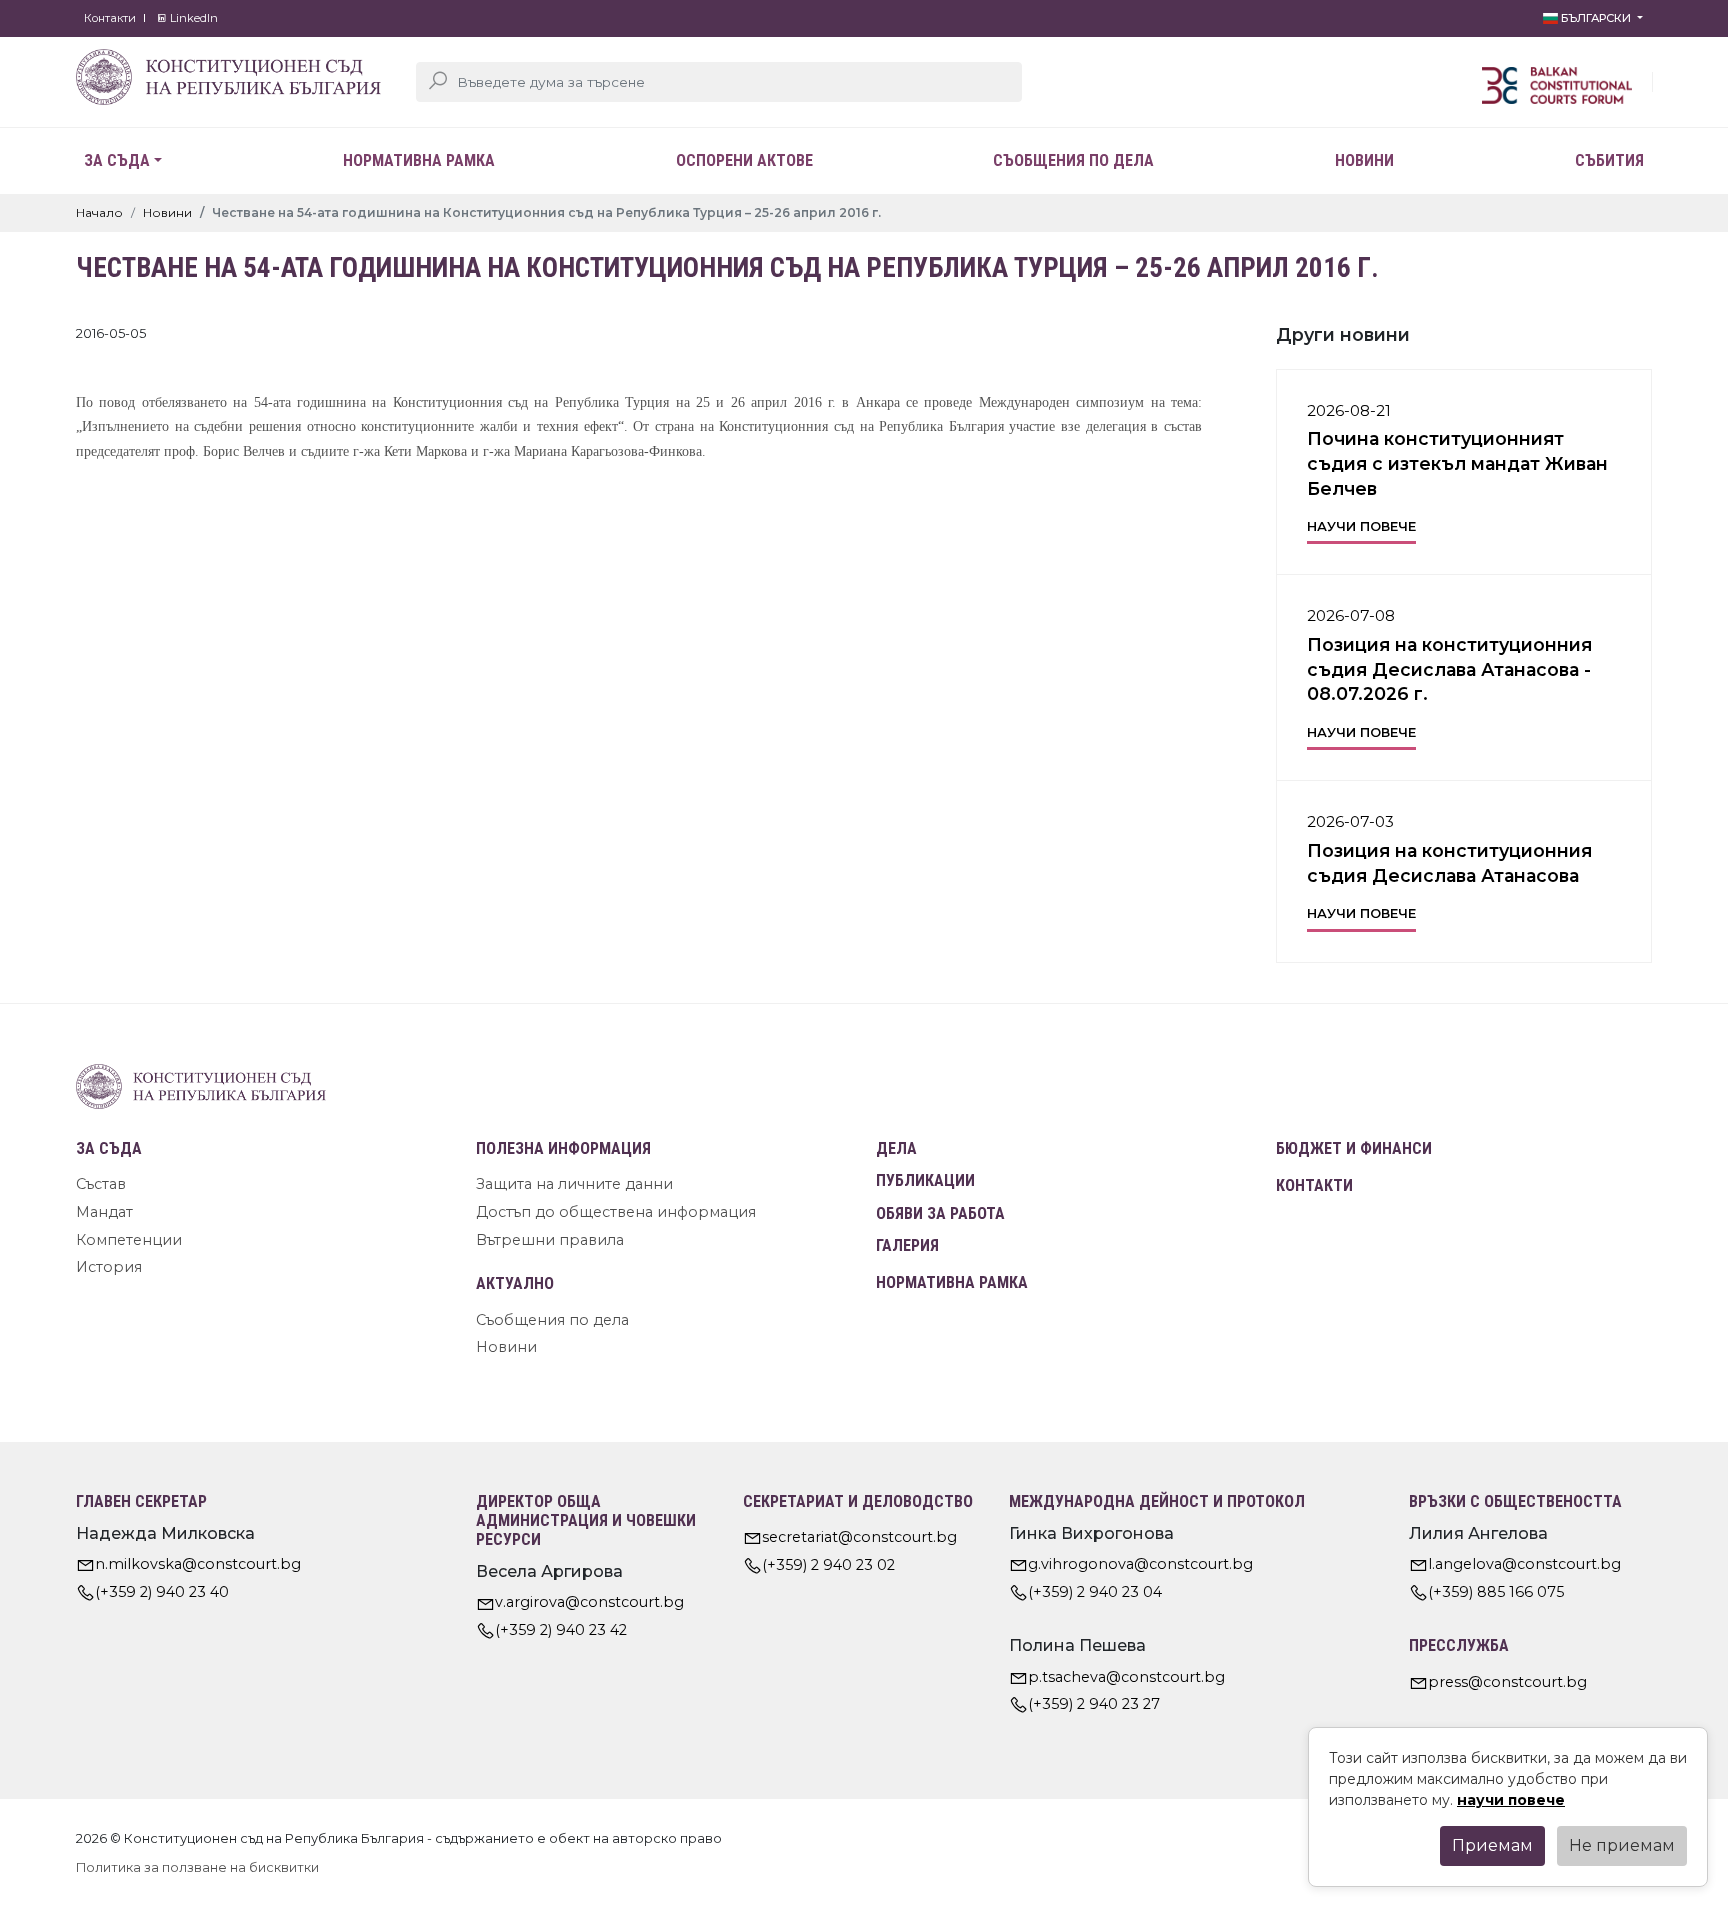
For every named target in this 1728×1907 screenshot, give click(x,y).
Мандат (104, 1212)
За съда (117, 160)
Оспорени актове (744, 160)
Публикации (925, 1180)
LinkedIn (192, 18)
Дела (896, 1148)
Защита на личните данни (574, 1184)
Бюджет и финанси (1354, 1148)
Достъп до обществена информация (616, 1212)
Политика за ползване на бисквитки (197, 1867)
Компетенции (129, 1240)
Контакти (110, 18)
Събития (1609, 160)
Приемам (1492, 1845)
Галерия (907, 1245)
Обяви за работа (940, 1213)
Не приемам (1622, 1845)
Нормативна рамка (419, 160)
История (109, 1267)
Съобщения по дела (1073, 160)
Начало (99, 212)
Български (1596, 18)
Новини (1364, 160)
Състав (101, 1184)
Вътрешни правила (550, 1240)
